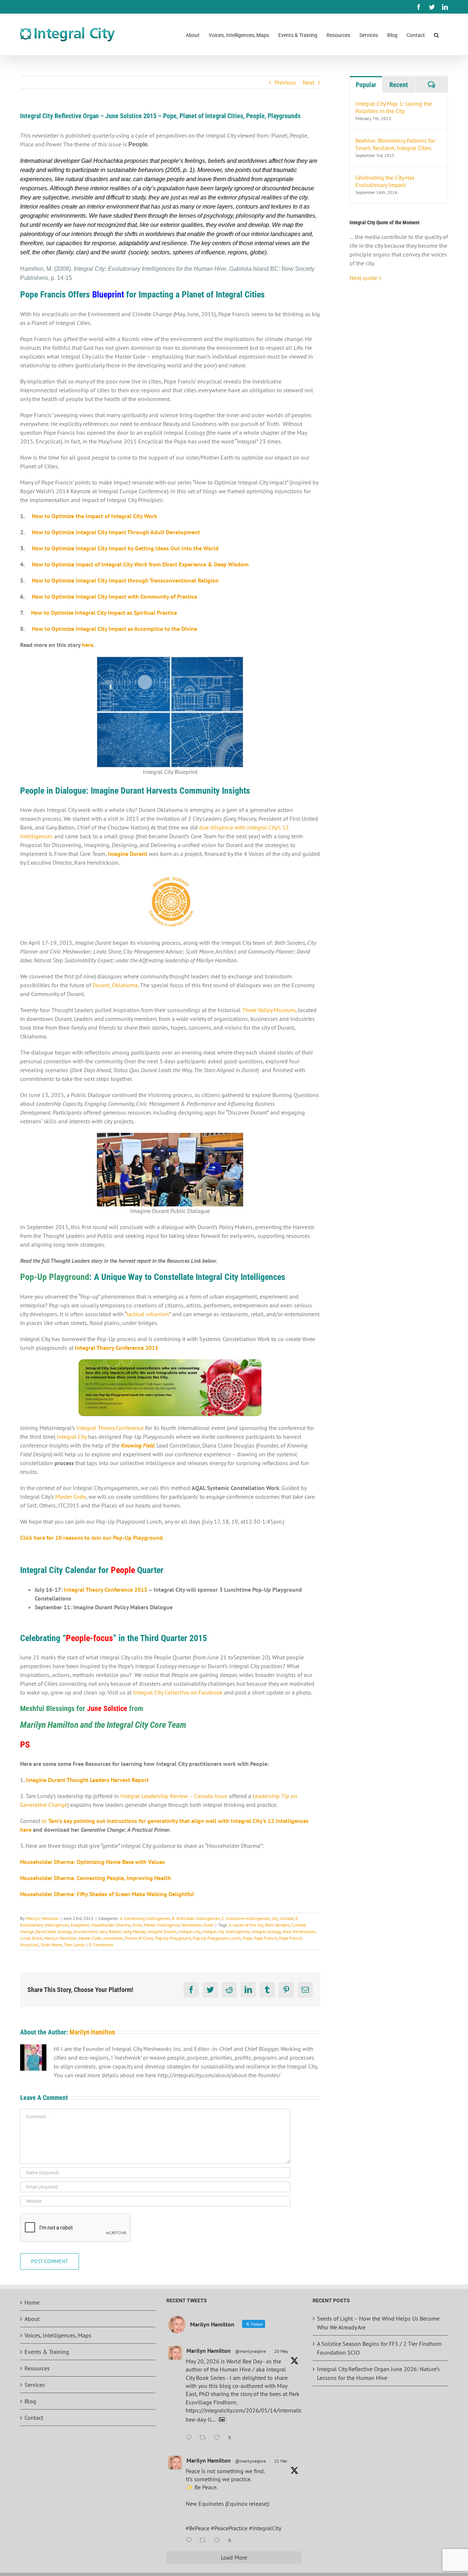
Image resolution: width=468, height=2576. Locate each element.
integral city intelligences (226, 1931)
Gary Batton (110, 1931)
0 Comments (101, 1945)
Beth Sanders (277, 1925)
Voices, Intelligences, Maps (58, 2335)
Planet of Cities (139, 1938)
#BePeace (198, 2528)
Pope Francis (265, 1938)
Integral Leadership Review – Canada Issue (174, 1796)
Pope (247, 1938)
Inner (137, 1925)
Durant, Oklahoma (115, 985)
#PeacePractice (229, 2528)
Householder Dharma (111, 1925)
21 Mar (281, 2461)
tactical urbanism (148, 1314)
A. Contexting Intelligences (145, 1918)
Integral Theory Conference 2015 (106, 1590)
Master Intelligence (162, 1925)
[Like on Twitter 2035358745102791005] (219, 2541)
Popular (366, 85)
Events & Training (47, 2352)
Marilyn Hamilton (42, 1918)
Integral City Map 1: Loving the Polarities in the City (394, 107)
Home (32, 2302)
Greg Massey (135, 1931)
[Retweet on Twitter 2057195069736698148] (205, 2438)
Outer (208, 1925)
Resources (37, 2368)
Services (35, 2385)
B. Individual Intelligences (196, 1918)
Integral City (72, 1437)
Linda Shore (31, 1938)
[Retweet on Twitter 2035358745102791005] (205, 2541)
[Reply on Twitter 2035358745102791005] (191, 2541)
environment (86, 1931)
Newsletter (191, 1925)
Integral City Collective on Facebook (178, 1692)
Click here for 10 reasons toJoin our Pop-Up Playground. (92, 1538)
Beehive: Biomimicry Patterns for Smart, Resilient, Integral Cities (395, 144)
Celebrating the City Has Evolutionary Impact (385, 181)
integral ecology (266, 1931)
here (88, 645)
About (32, 2319)
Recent (399, 85)
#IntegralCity (265, 2528)
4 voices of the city (246, 1925)
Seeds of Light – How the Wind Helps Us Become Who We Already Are (378, 2323)
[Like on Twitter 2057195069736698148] (219, 2438)
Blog (30, 2401)
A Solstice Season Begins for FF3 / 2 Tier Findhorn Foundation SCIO (379, 2348)
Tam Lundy (74, 1945)
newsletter (113, 1938)
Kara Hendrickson (299, 1931)
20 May (281, 2351)
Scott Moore (51, 1945)
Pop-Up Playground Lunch (217, 1938)
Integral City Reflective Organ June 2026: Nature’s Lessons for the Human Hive (378, 2373)
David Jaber (46, 1931)
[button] (436, 35)
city (275, 1918)
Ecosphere (80, 1925)
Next (309, 82)
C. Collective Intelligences (246, 1918)
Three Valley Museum (269, 1010)
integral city (189, 1931)
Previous (285, 82)
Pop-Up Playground (173, 1938)
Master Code (71, 1497)
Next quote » (366, 278)
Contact (34, 2418)
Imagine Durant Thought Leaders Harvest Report (87, 1780)
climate (287, 1918)
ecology (65, 1931)
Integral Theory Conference (111, 1428)
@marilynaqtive (250, 2351)
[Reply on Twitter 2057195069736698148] (191, 2438)
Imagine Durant (162, 1931)
